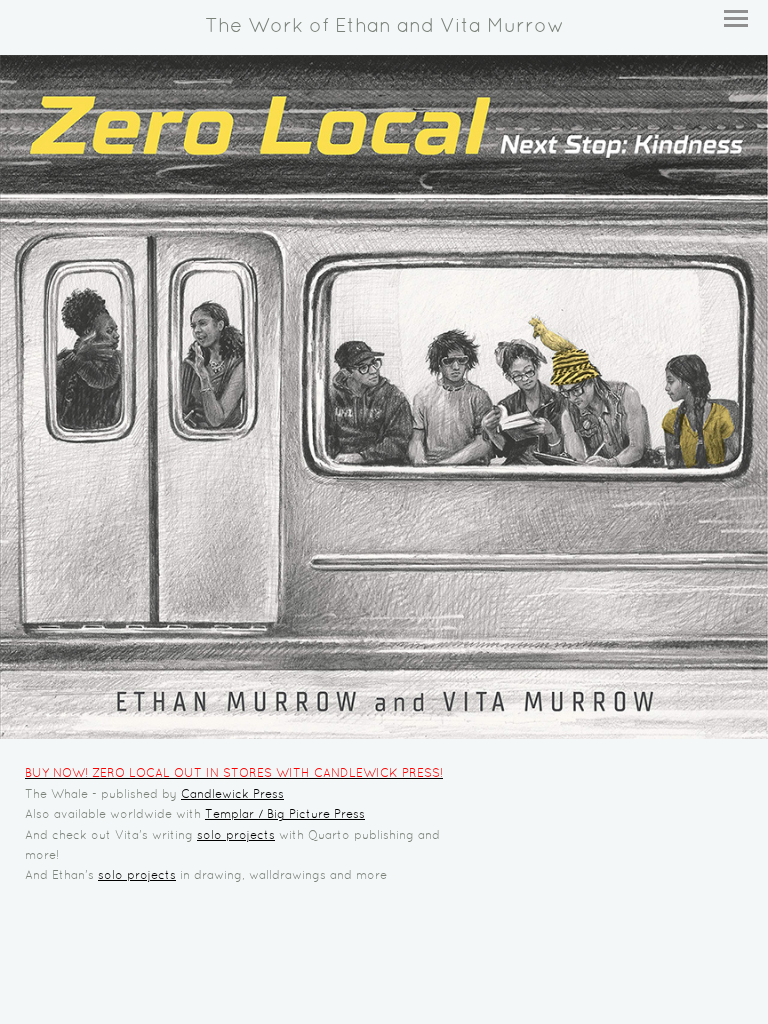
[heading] (384, 27)
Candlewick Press (232, 795)
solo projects (236, 836)
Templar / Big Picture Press (285, 815)
